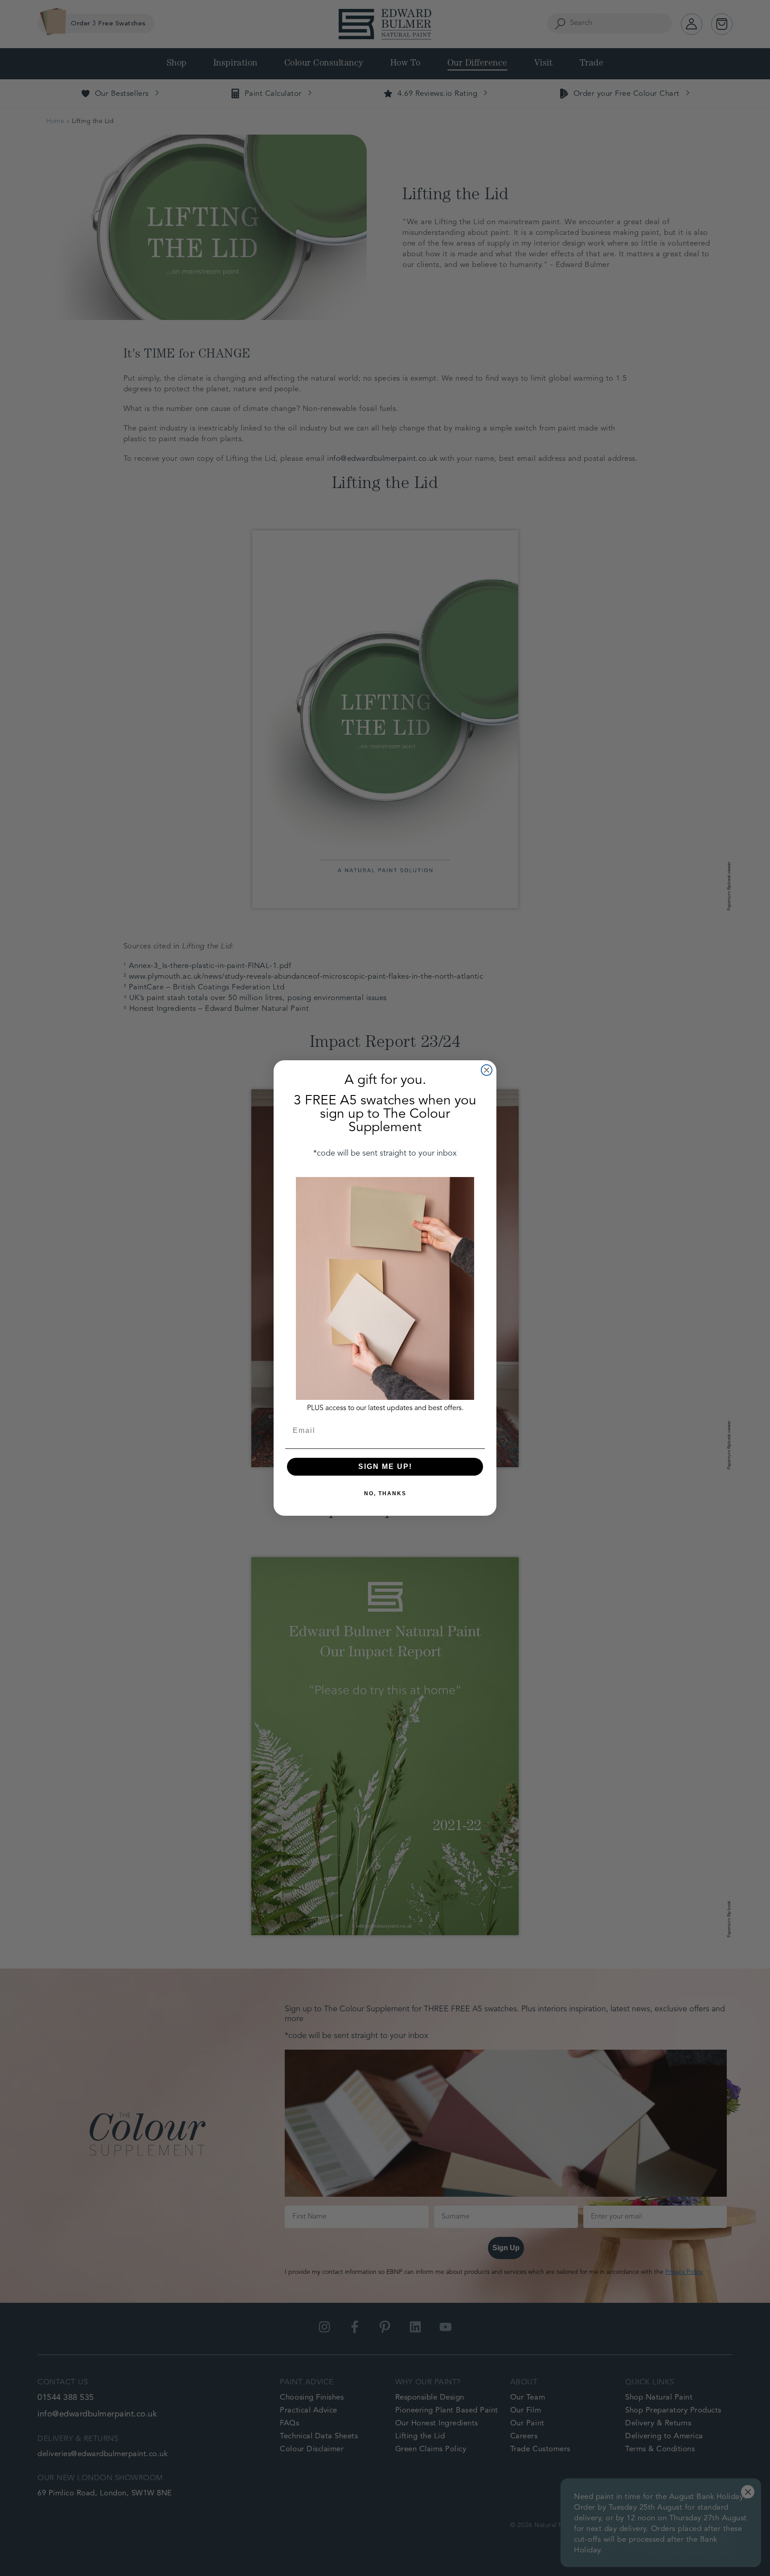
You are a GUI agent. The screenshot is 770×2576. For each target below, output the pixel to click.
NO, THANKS (385, 1493)
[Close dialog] (487, 1070)
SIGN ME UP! (385, 1466)
